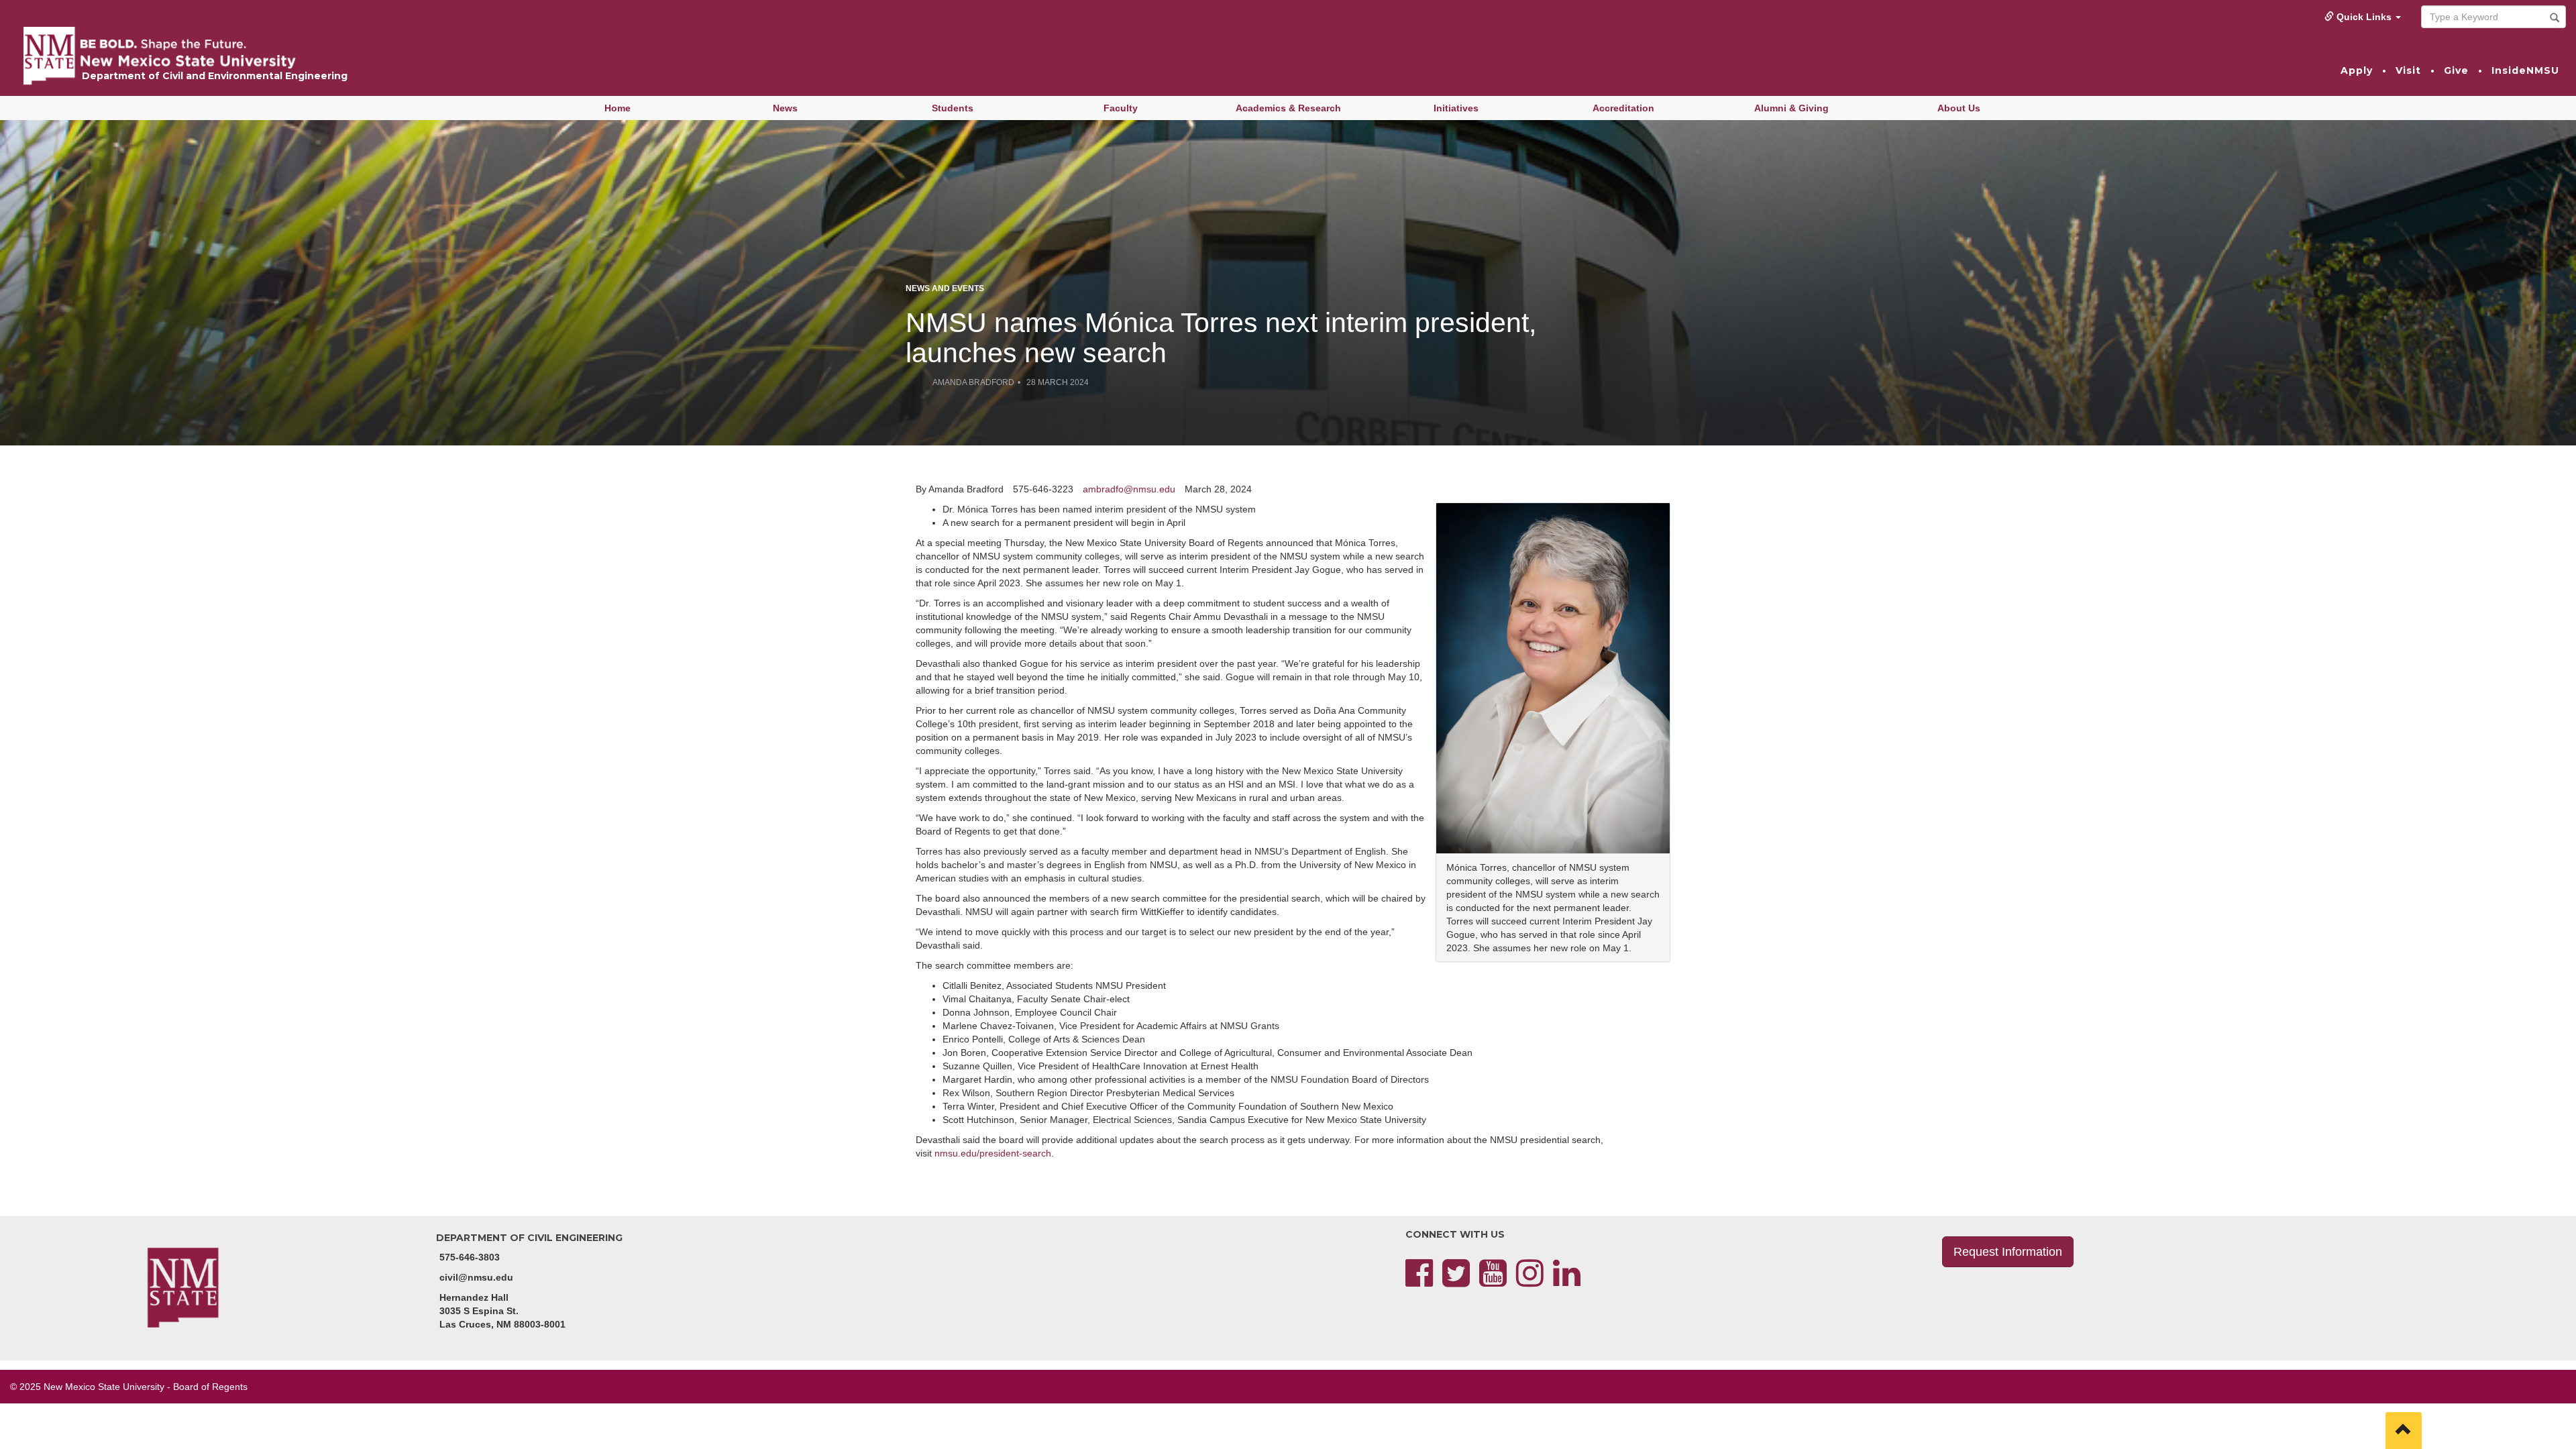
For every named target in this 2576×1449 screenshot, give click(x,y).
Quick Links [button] (2364, 17)
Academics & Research (1288, 108)
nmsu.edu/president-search (993, 1153)
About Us (1959, 108)
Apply (2357, 70)
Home (618, 108)
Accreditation (1623, 108)
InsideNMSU (2525, 70)
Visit (2408, 70)
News (785, 108)
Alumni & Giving (1791, 108)
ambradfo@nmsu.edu (1129, 489)
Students (953, 108)
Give (2456, 70)
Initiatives (1456, 108)
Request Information (2008, 1252)
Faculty (1121, 108)
